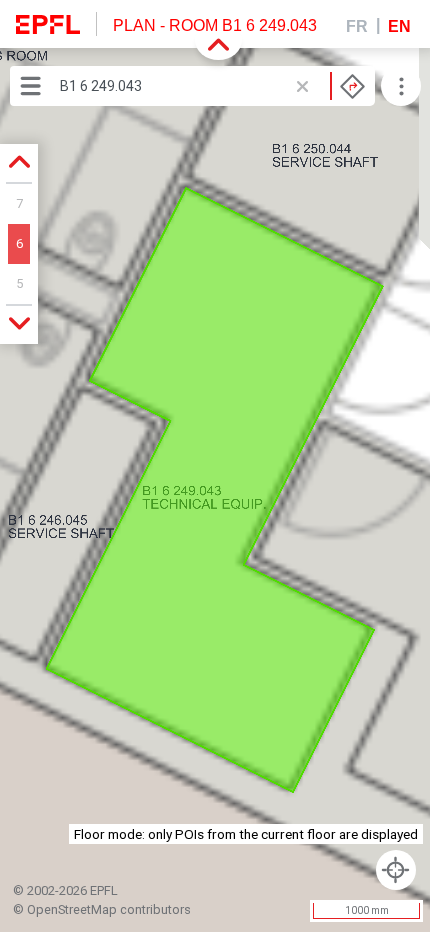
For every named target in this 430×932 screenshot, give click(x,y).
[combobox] (212, 86)
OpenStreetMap (72, 909)
